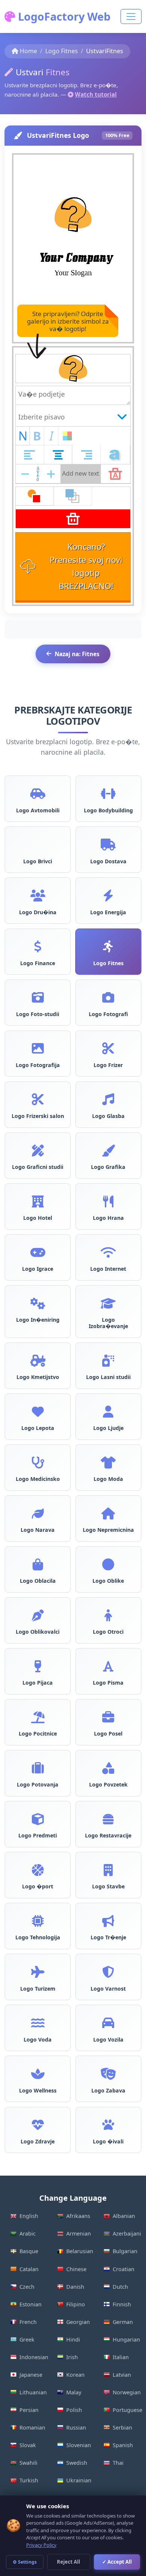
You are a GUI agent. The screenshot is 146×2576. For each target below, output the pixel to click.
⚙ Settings (25, 2562)
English (29, 2216)
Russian (76, 2427)
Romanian (32, 2427)
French (28, 2322)
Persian (29, 2410)
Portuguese (127, 2410)
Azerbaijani (127, 2233)
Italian (121, 2357)
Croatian (124, 2269)
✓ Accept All (117, 2562)
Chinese (76, 2269)
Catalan (29, 2269)
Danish (75, 2287)
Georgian (78, 2322)
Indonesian (34, 2357)
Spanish (123, 2445)
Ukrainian (79, 2480)
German (123, 2322)
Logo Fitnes (62, 51)
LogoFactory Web (63, 16)
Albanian (124, 2216)
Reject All (69, 2562)
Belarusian (80, 2251)
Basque (29, 2251)
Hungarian (126, 2339)
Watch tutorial (96, 94)
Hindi (73, 2339)
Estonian (31, 2304)
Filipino (76, 2304)
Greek (27, 2339)
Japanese (31, 2375)
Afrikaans (78, 2216)
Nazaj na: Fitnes (77, 654)
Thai (118, 2463)
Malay (74, 2392)
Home (28, 51)
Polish (74, 2410)
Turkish (29, 2480)
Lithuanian (33, 2392)
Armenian (79, 2233)
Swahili (28, 2463)
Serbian (122, 2427)
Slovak (28, 2445)
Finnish (122, 2304)
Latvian (122, 2375)
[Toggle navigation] (131, 16)
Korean (75, 2375)
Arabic (28, 2233)
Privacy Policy (41, 2545)
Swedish (77, 2463)
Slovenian (79, 2445)
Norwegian (127, 2392)
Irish (72, 2357)
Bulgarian (125, 2251)
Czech (27, 2287)
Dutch (120, 2287)
